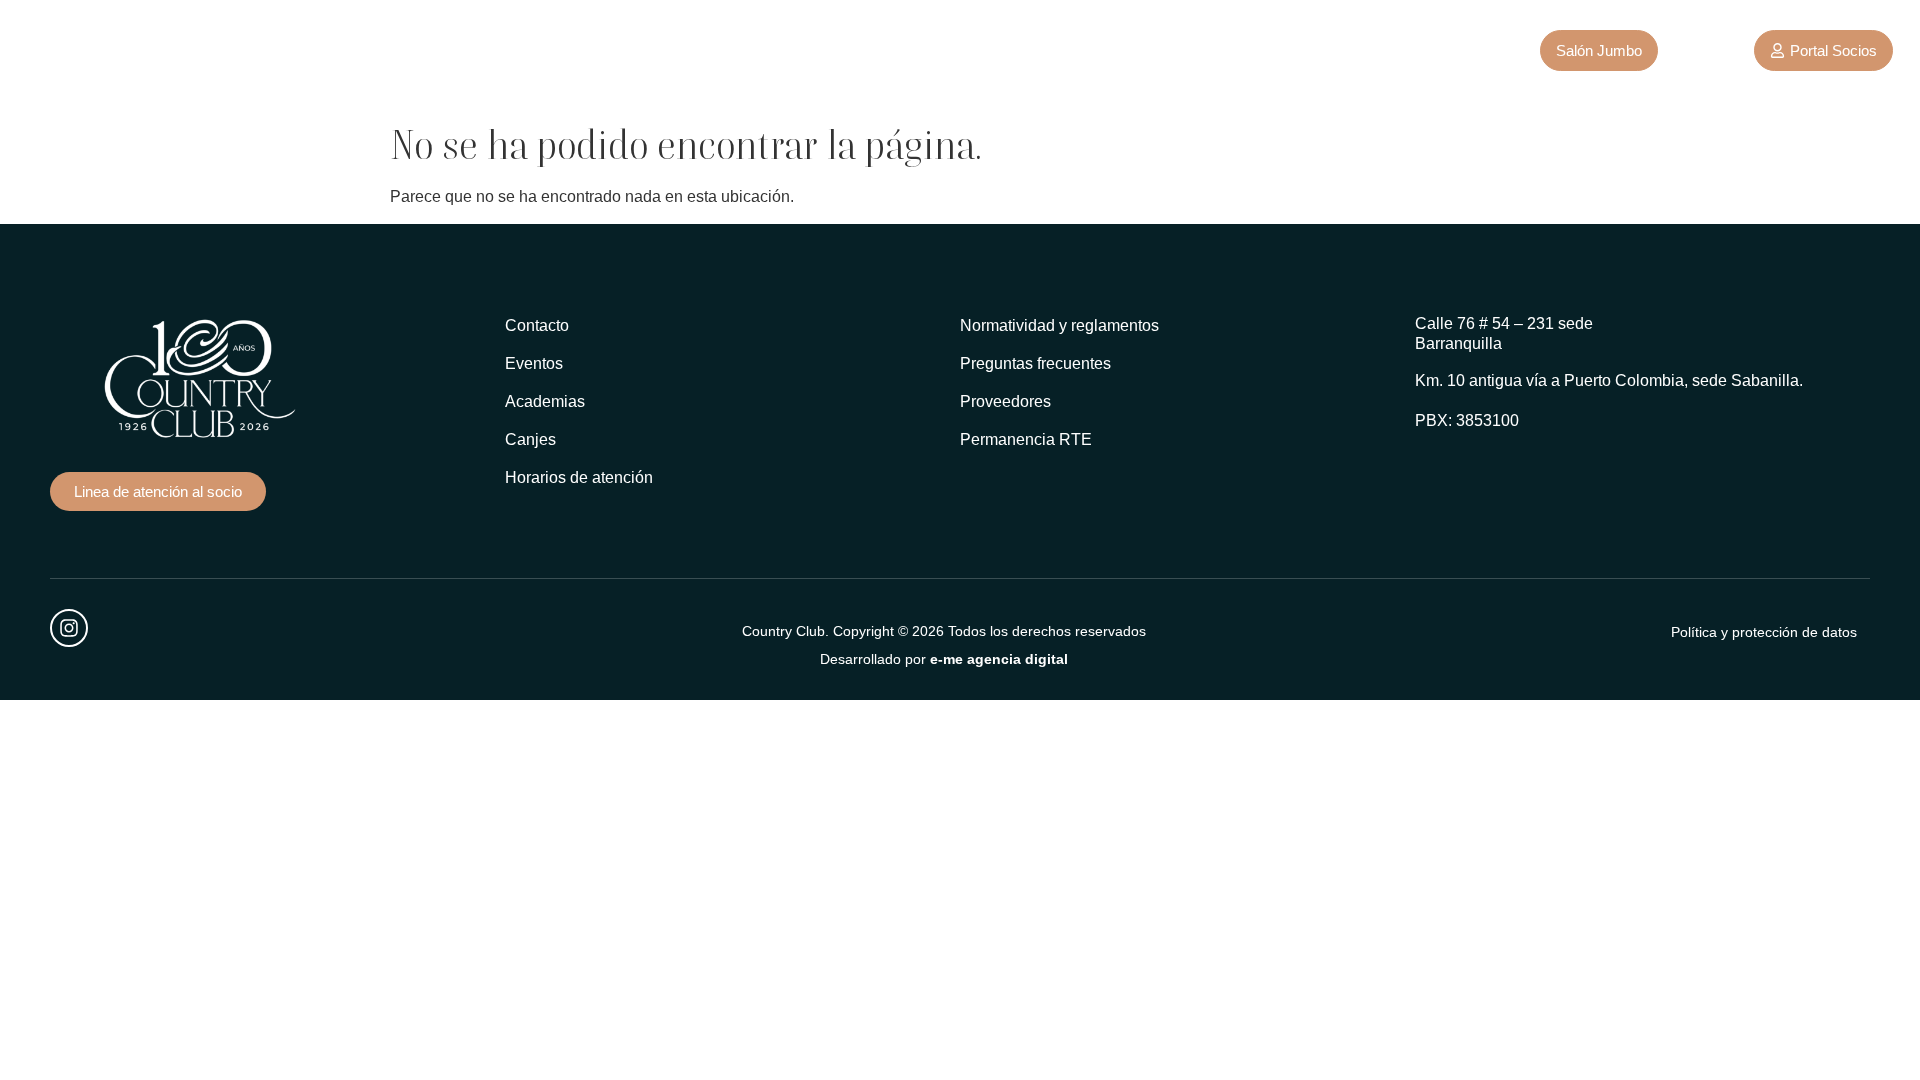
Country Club (307, 48)
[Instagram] (69, 628)
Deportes (586, 48)
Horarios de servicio (743, 48)
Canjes (963, 48)
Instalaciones (454, 48)
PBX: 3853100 (1467, 420)
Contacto (876, 48)
